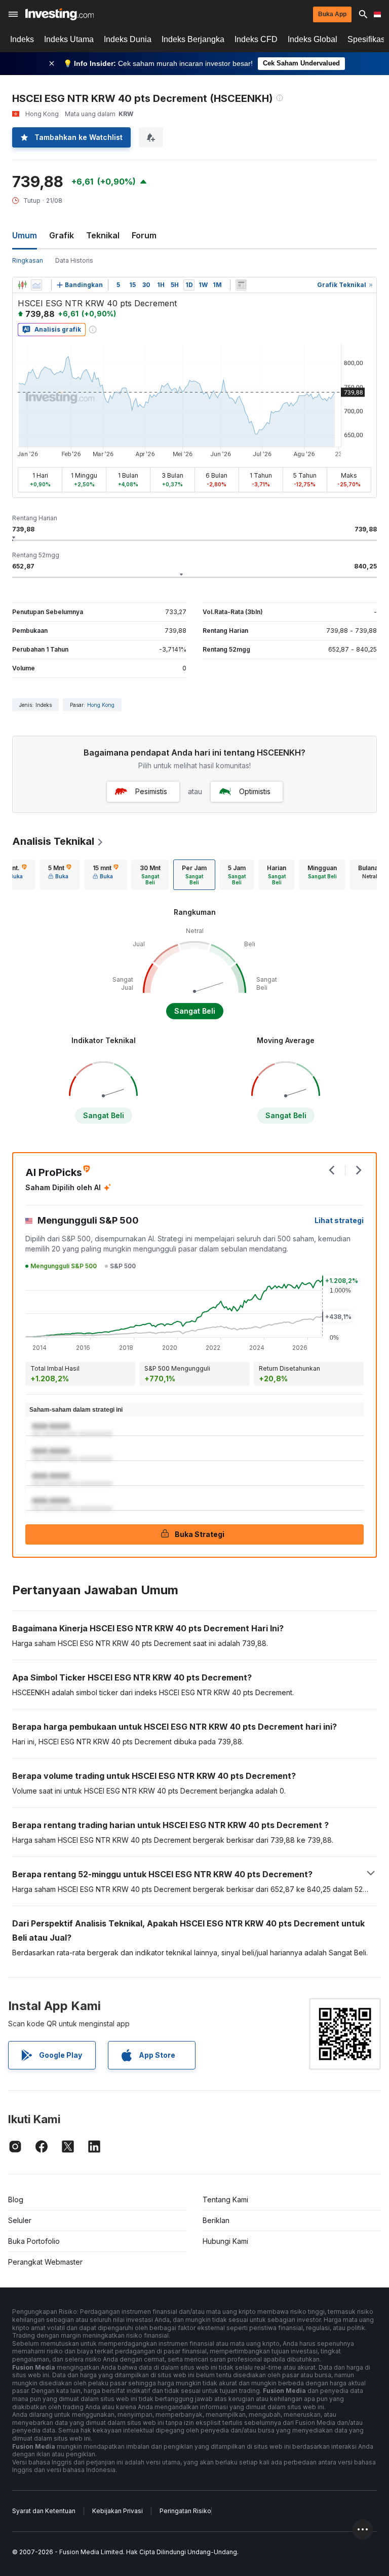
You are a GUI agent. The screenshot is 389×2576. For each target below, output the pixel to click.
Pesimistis (151, 791)
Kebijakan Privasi (118, 2511)
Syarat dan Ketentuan (44, 2511)
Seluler (20, 2220)
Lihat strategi (339, 1220)
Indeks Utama (69, 39)
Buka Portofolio (34, 2241)
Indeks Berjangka (193, 39)
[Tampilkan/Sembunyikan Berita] (241, 285)
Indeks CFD (256, 39)
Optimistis (255, 791)
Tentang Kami (225, 2199)
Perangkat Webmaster (45, 2262)
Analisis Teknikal (53, 841)
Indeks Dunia (128, 39)
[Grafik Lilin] (22, 285)
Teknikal (103, 235)
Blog (16, 2199)
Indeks (22, 39)
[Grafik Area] (36, 285)
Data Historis (74, 260)
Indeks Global (313, 39)
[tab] (60, 875)
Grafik (62, 235)
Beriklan (216, 2220)
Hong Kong (101, 705)
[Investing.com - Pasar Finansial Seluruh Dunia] (60, 14)
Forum (144, 235)
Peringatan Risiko (185, 2511)
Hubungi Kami (225, 2241)
